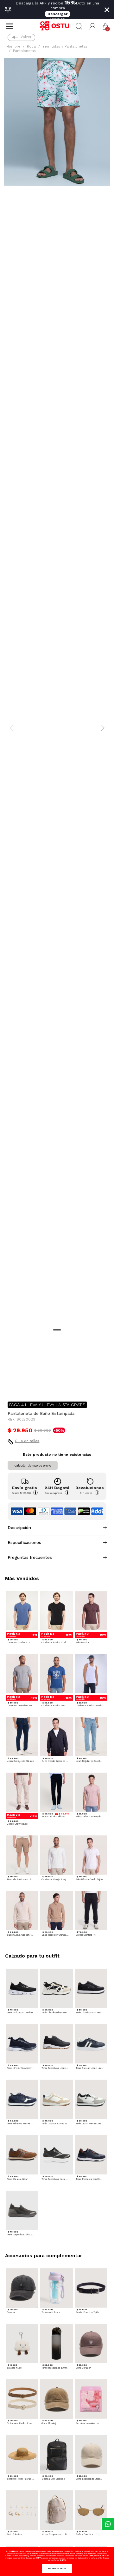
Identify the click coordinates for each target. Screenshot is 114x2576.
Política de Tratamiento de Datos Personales (55, 2556)
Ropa (31, 46)
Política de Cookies (20, 2556)
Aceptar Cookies (57, 2569)
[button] (93, 26)
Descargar (57, 14)
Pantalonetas (24, 51)
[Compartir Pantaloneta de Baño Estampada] (12, 1386)
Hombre (13, 46)
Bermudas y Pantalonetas (65, 46)
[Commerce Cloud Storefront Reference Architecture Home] (57, 26)
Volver (26, 37)
